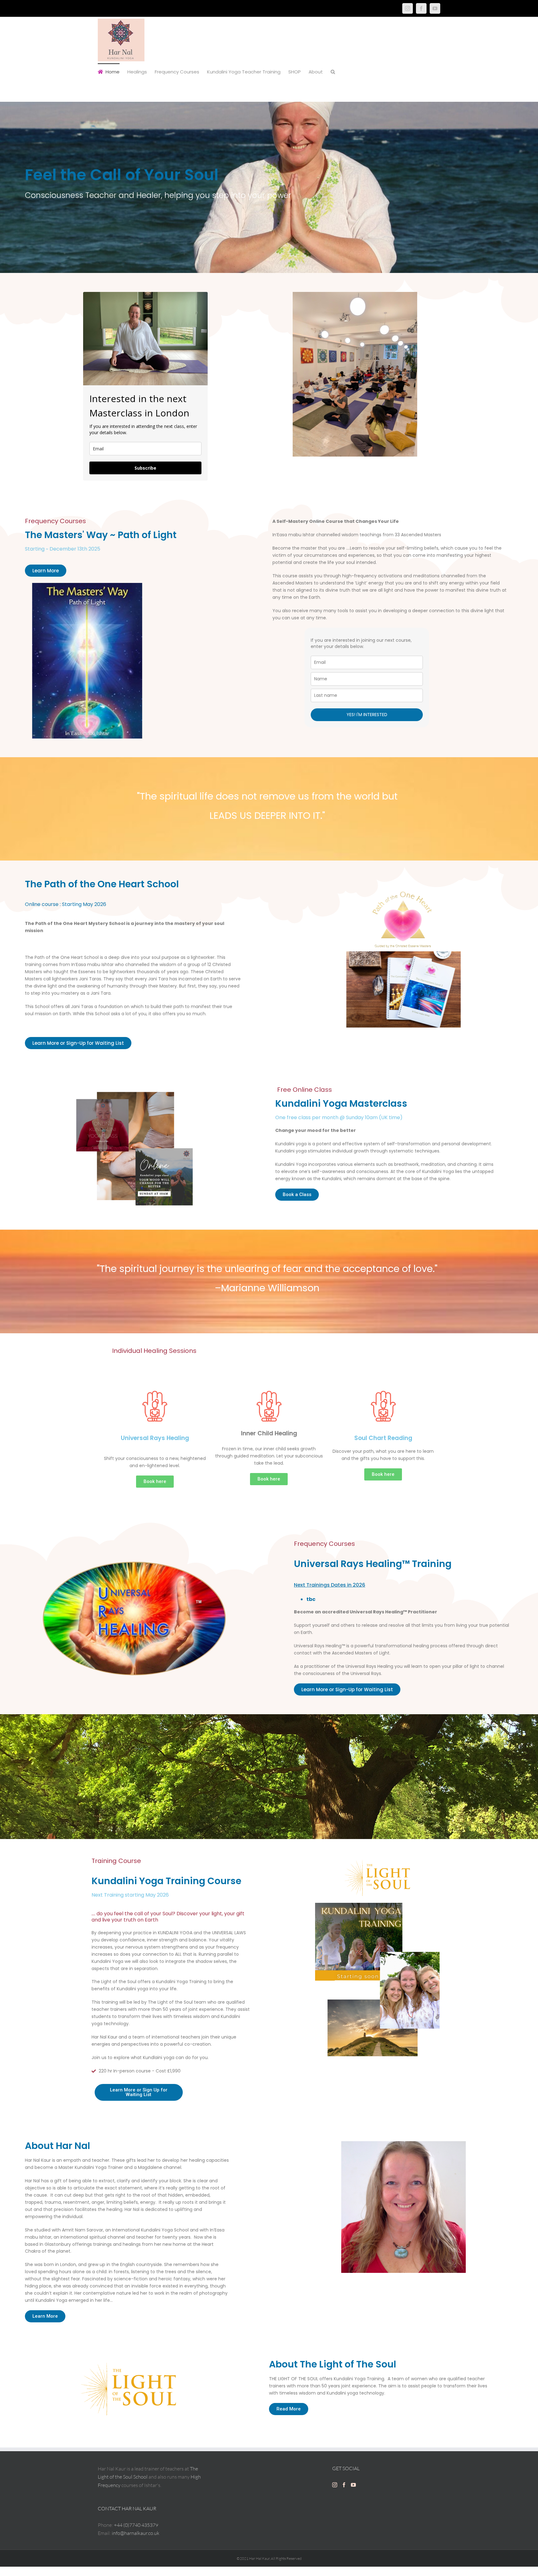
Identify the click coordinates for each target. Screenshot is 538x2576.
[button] (333, 71)
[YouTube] (435, 8)
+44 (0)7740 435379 (136, 2525)
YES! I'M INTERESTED (367, 715)
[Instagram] (408, 8)
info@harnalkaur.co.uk (136, 2533)
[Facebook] (421, 8)
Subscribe (145, 468)
